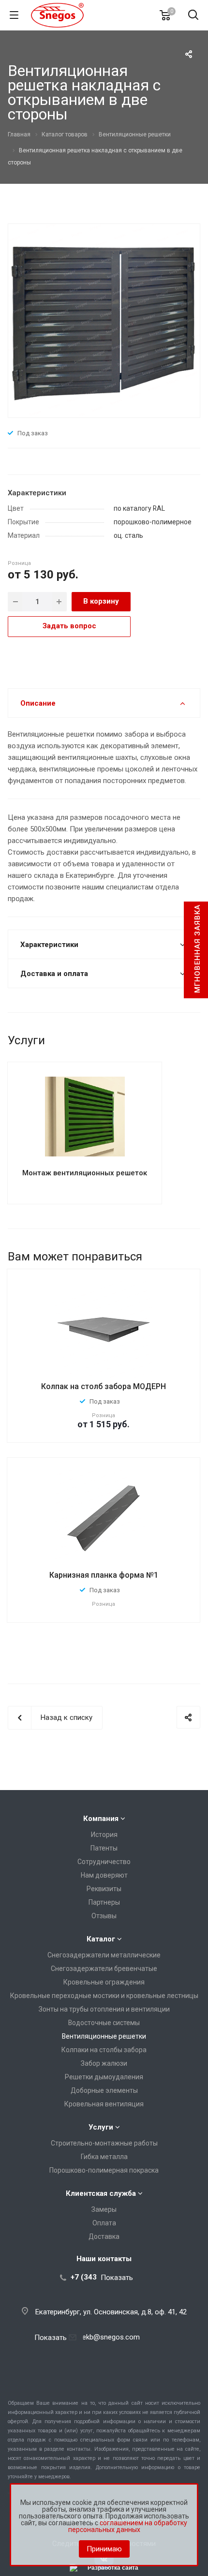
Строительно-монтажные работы (104, 2143)
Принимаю (104, 2549)
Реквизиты (104, 1889)
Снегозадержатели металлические (104, 1955)
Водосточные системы (104, 2023)
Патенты (104, 1848)
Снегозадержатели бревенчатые (104, 1969)
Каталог (101, 1939)
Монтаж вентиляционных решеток (85, 1173)
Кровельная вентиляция (104, 2104)
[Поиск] (193, 16)
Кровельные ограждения (104, 1982)
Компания (101, 1819)
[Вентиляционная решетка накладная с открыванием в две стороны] (104, 320)
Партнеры (104, 1902)
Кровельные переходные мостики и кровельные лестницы (104, 1996)
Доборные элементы (104, 2090)
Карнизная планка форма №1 (104, 1575)
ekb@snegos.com (111, 2337)
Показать (117, 2277)
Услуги (101, 2127)
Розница (19, 563)
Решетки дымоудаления (104, 2077)
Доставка (104, 2236)
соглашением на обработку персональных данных (128, 2526)
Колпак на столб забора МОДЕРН (104, 1386)
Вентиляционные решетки (104, 2036)
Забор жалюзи (104, 2063)
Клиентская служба (101, 2193)
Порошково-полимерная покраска (104, 2170)
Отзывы (104, 1916)
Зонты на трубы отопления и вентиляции (104, 2009)
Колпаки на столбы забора (104, 2050)
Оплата (104, 2223)
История (104, 1835)
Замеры (104, 2209)
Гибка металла (104, 2157)
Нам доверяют (104, 1875)
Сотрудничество (104, 1862)
